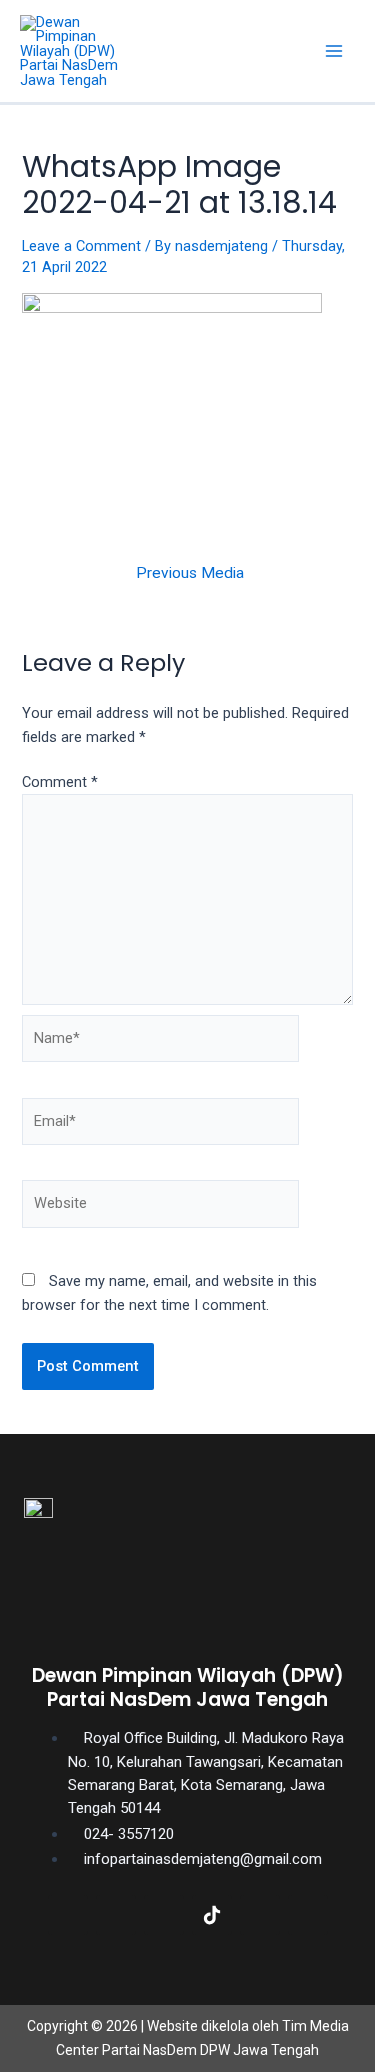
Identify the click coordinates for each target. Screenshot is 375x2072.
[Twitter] (116, 1915)
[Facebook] (68, 1915)
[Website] (160, 1208)
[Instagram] (164, 1915)
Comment (60, 782)
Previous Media (190, 574)
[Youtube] (260, 1915)
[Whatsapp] (308, 1915)
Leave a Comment (81, 246)
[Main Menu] (334, 51)
